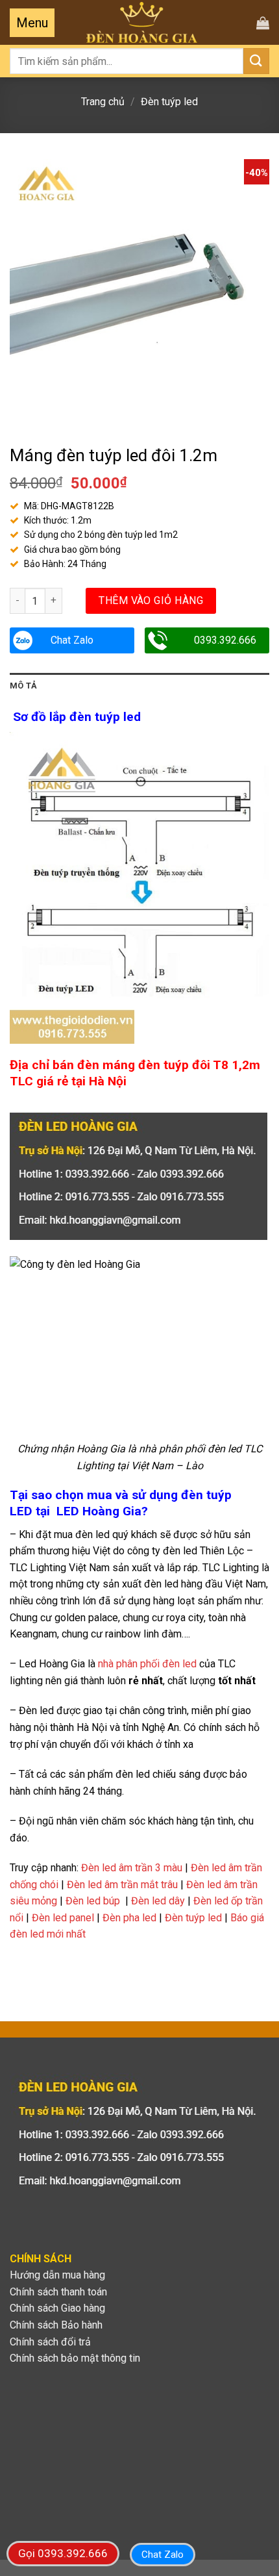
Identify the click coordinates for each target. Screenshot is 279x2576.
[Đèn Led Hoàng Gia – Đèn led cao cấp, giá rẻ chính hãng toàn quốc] (142, 22)
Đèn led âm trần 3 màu (132, 1868)
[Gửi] (256, 61)
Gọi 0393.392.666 (63, 2553)
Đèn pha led (129, 1918)
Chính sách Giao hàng (57, 2308)
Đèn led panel (63, 1918)
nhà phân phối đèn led (147, 1664)
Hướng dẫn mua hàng (57, 2275)
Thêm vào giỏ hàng (151, 600)
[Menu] (32, 23)
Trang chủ (103, 102)
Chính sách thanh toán (58, 2292)
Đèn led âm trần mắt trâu (122, 1885)
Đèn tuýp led (169, 102)
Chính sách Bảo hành (56, 2325)
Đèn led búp (93, 1901)
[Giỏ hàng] (263, 23)
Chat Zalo (72, 640)
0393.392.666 (225, 640)
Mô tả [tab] (23, 686)
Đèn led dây (158, 1901)
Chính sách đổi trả (50, 2342)
